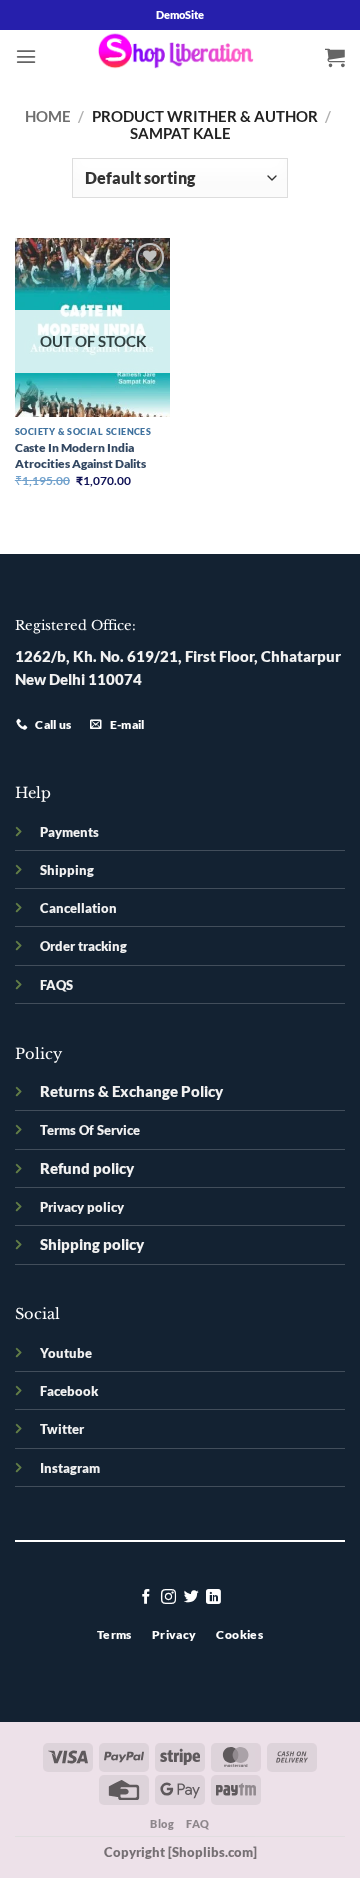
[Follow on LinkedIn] (213, 1598)
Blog (162, 1823)
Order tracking (83, 946)
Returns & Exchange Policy (131, 1091)
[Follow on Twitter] (191, 1598)
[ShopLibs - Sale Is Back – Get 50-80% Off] (180, 56)
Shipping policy (92, 1244)
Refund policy (87, 1168)
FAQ (198, 1823)
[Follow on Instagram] (168, 1598)
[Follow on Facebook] (146, 1598)
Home (48, 116)
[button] (26, 56)
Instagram (70, 1468)
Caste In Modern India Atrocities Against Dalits (80, 455)
